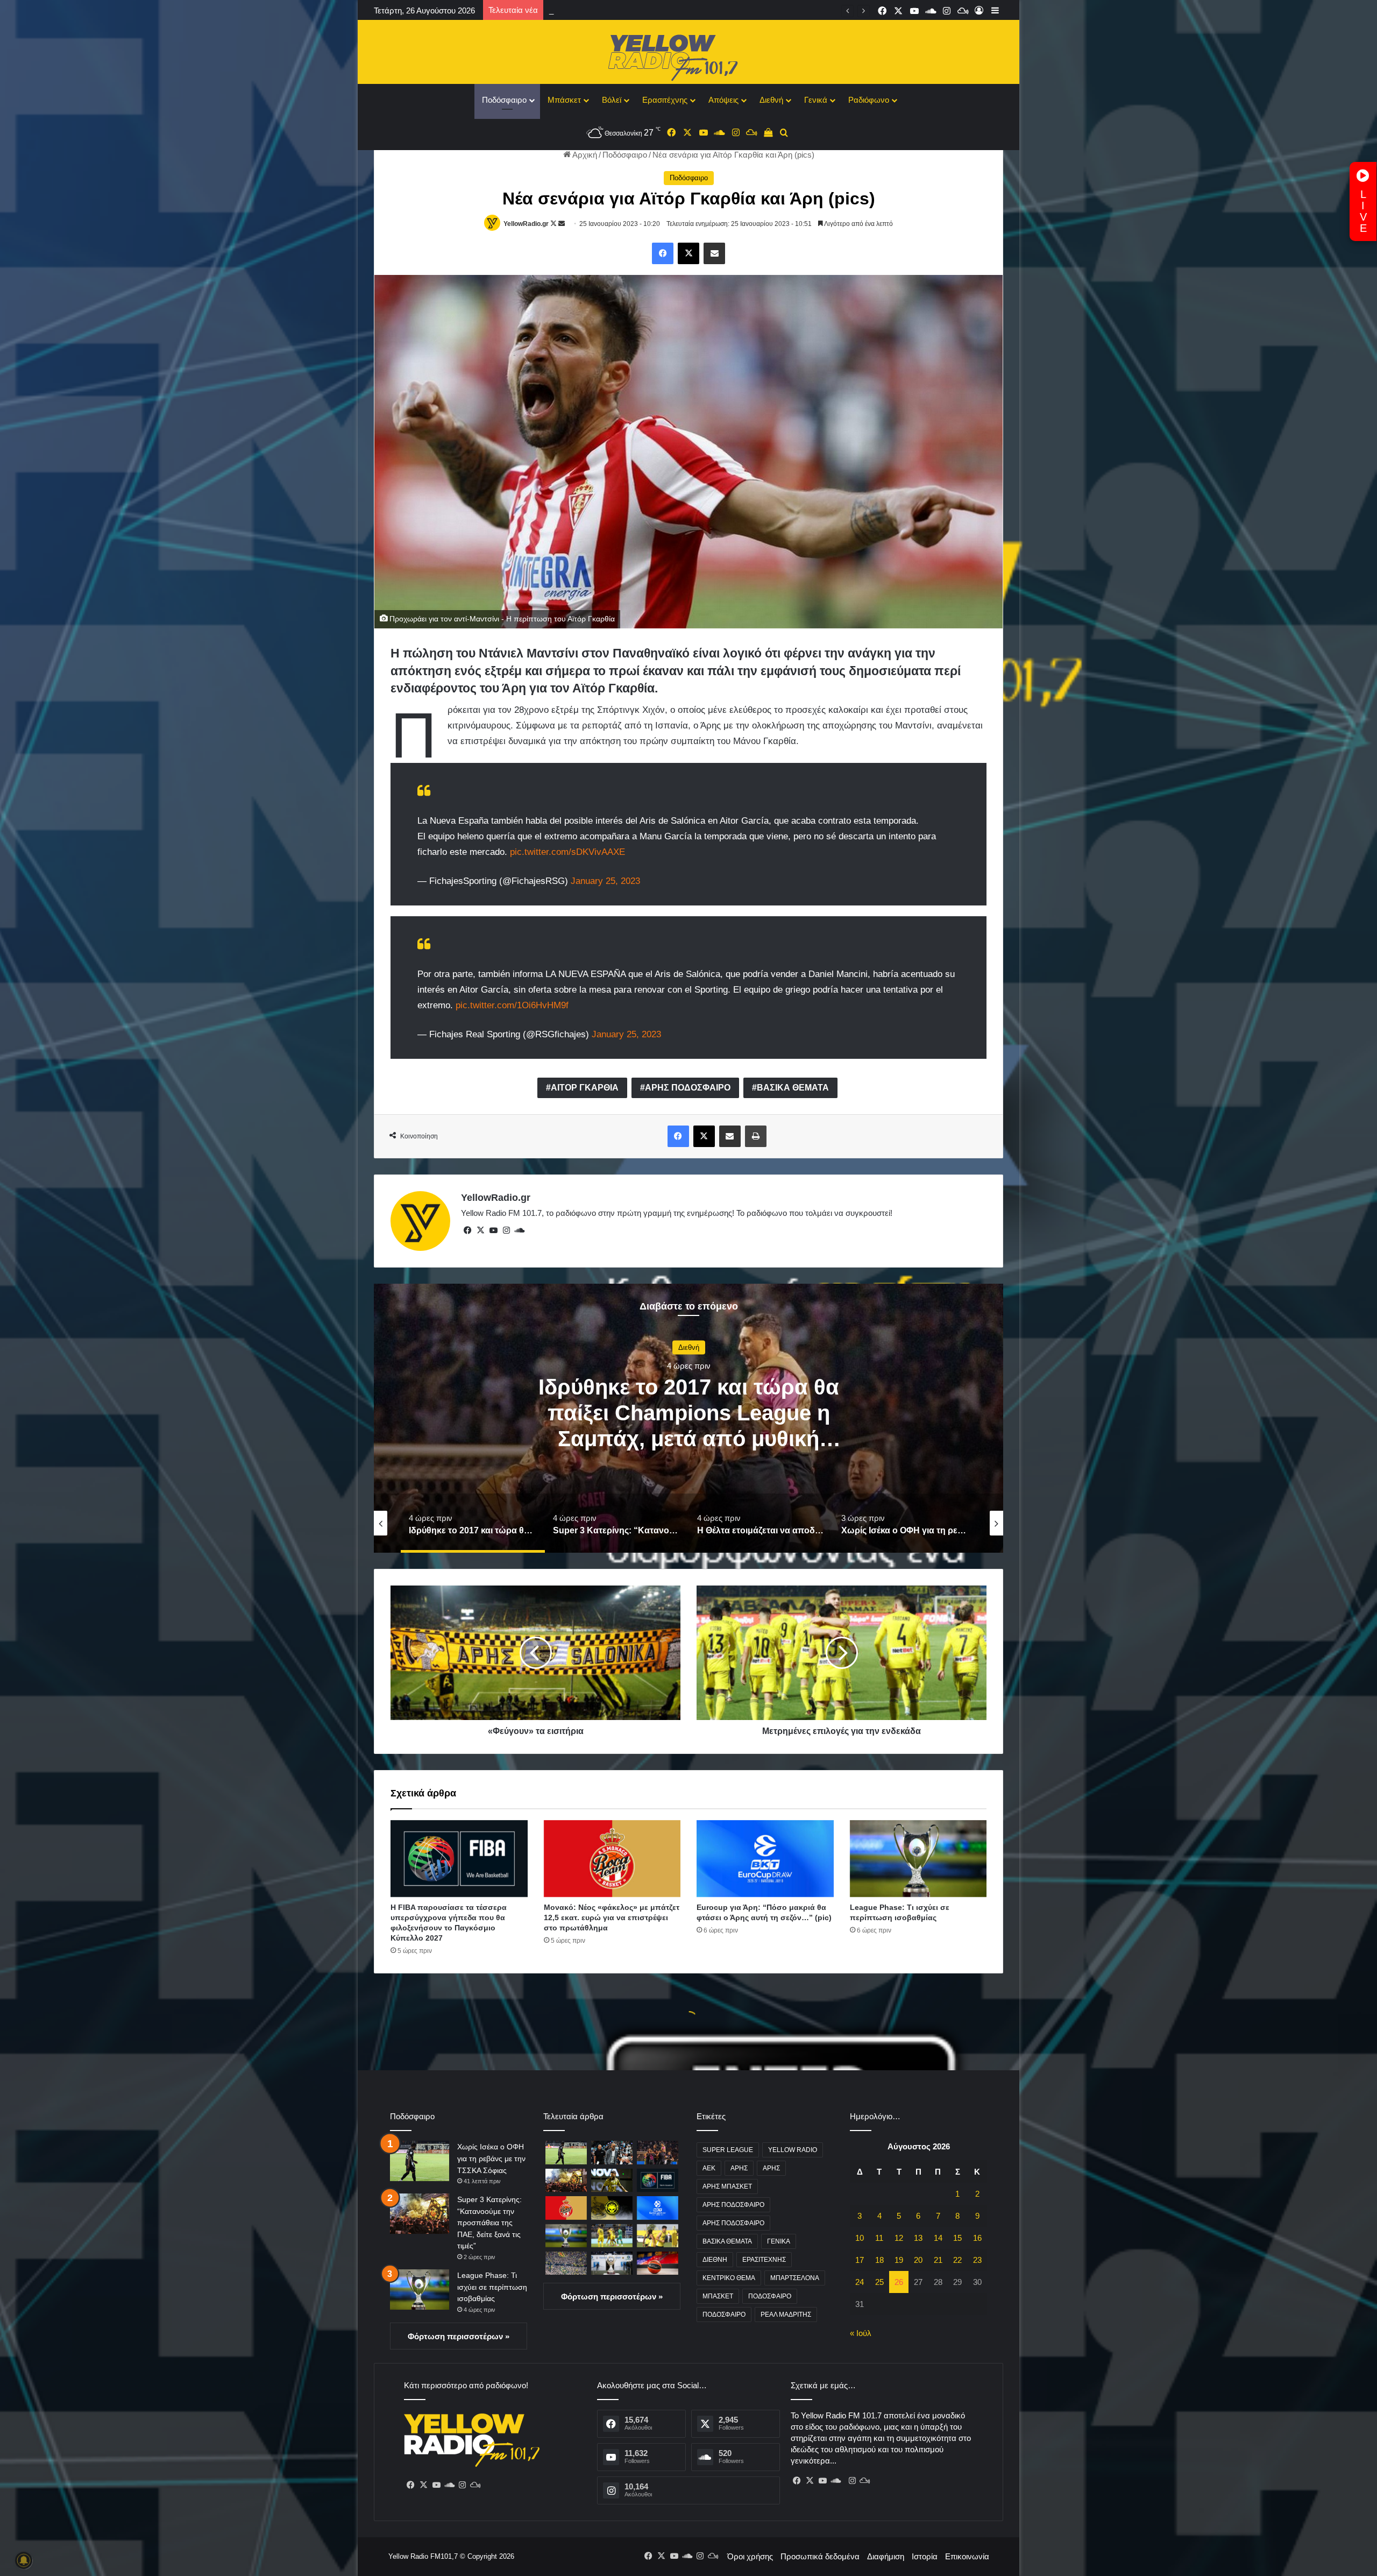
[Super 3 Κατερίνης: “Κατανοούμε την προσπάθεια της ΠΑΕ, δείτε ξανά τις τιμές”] (420, 2214)
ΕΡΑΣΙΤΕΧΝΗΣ (764, 2260)
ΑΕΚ (709, 2168)
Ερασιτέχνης (665, 100)
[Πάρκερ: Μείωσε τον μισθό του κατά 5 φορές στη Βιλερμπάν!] (612, 2152)
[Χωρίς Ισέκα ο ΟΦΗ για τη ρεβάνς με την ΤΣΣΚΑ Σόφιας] (420, 2161)
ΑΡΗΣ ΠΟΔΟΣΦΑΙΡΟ (688, 1088)
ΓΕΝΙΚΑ (779, 2241)
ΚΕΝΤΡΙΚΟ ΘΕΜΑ (729, 2278)
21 (938, 2260)
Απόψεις (723, 100)
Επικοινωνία (967, 2556)
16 (977, 2238)
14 (938, 2238)
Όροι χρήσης (750, 2556)
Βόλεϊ (612, 100)
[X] (480, 1230)
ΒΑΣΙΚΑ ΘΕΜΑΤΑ (793, 1088)
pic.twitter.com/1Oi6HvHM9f (512, 1005)
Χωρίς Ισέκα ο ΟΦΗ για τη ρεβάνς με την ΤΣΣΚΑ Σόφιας (491, 2158)
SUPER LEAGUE (728, 2150)
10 (860, 2238)
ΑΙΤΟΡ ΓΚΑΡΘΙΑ (585, 1088)
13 (918, 2238)
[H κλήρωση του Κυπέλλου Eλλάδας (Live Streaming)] (612, 2263)
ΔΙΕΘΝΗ (715, 2260)
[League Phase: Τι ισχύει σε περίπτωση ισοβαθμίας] (918, 1859)
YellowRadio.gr (526, 224)
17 (860, 2260)
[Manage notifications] (24, 2560)
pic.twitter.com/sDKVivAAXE (567, 852)
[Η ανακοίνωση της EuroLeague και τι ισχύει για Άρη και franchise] (658, 2263)
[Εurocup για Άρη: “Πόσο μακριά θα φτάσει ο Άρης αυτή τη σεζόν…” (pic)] (765, 1859)
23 (977, 2260)
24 (860, 2282)
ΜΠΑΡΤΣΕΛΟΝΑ (795, 2278)
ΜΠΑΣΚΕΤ (718, 2296)
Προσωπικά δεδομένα (820, 2556)
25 (879, 2282)
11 (879, 2238)
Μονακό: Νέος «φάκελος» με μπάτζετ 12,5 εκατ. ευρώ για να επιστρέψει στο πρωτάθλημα (710, 10)
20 (918, 2260)
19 (899, 2260)
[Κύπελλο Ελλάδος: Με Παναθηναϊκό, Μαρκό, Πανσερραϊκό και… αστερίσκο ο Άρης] (612, 2236)
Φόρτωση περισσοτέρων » (459, 2336)
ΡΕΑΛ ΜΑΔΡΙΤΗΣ (786, 2315)
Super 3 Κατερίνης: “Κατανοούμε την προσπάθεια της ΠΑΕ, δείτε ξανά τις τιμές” (489, 2223)
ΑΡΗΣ (739, 2168)
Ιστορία (925, 2556)
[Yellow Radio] (688, 55)
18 (879, 2260)
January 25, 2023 (605, 881)
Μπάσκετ (564, 100)
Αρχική (584, 155)
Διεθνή (771, 100)
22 (957, 2260)
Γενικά (816, 100)
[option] (688, 1418)
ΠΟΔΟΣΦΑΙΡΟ (770, 2296)
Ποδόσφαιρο (504, 100)
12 (899, 2238)
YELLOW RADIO (793, 2150)
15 (957, 2238)
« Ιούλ (861, 2333)
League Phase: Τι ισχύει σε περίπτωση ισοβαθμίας (492, 2287)
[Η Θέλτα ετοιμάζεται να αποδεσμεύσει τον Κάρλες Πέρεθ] (612, 2180)
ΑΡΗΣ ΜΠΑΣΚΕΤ (727, 2186)
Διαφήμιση (886, 2556)
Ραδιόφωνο (869, 100)
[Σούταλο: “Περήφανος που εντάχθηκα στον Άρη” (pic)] (658, 2236)
